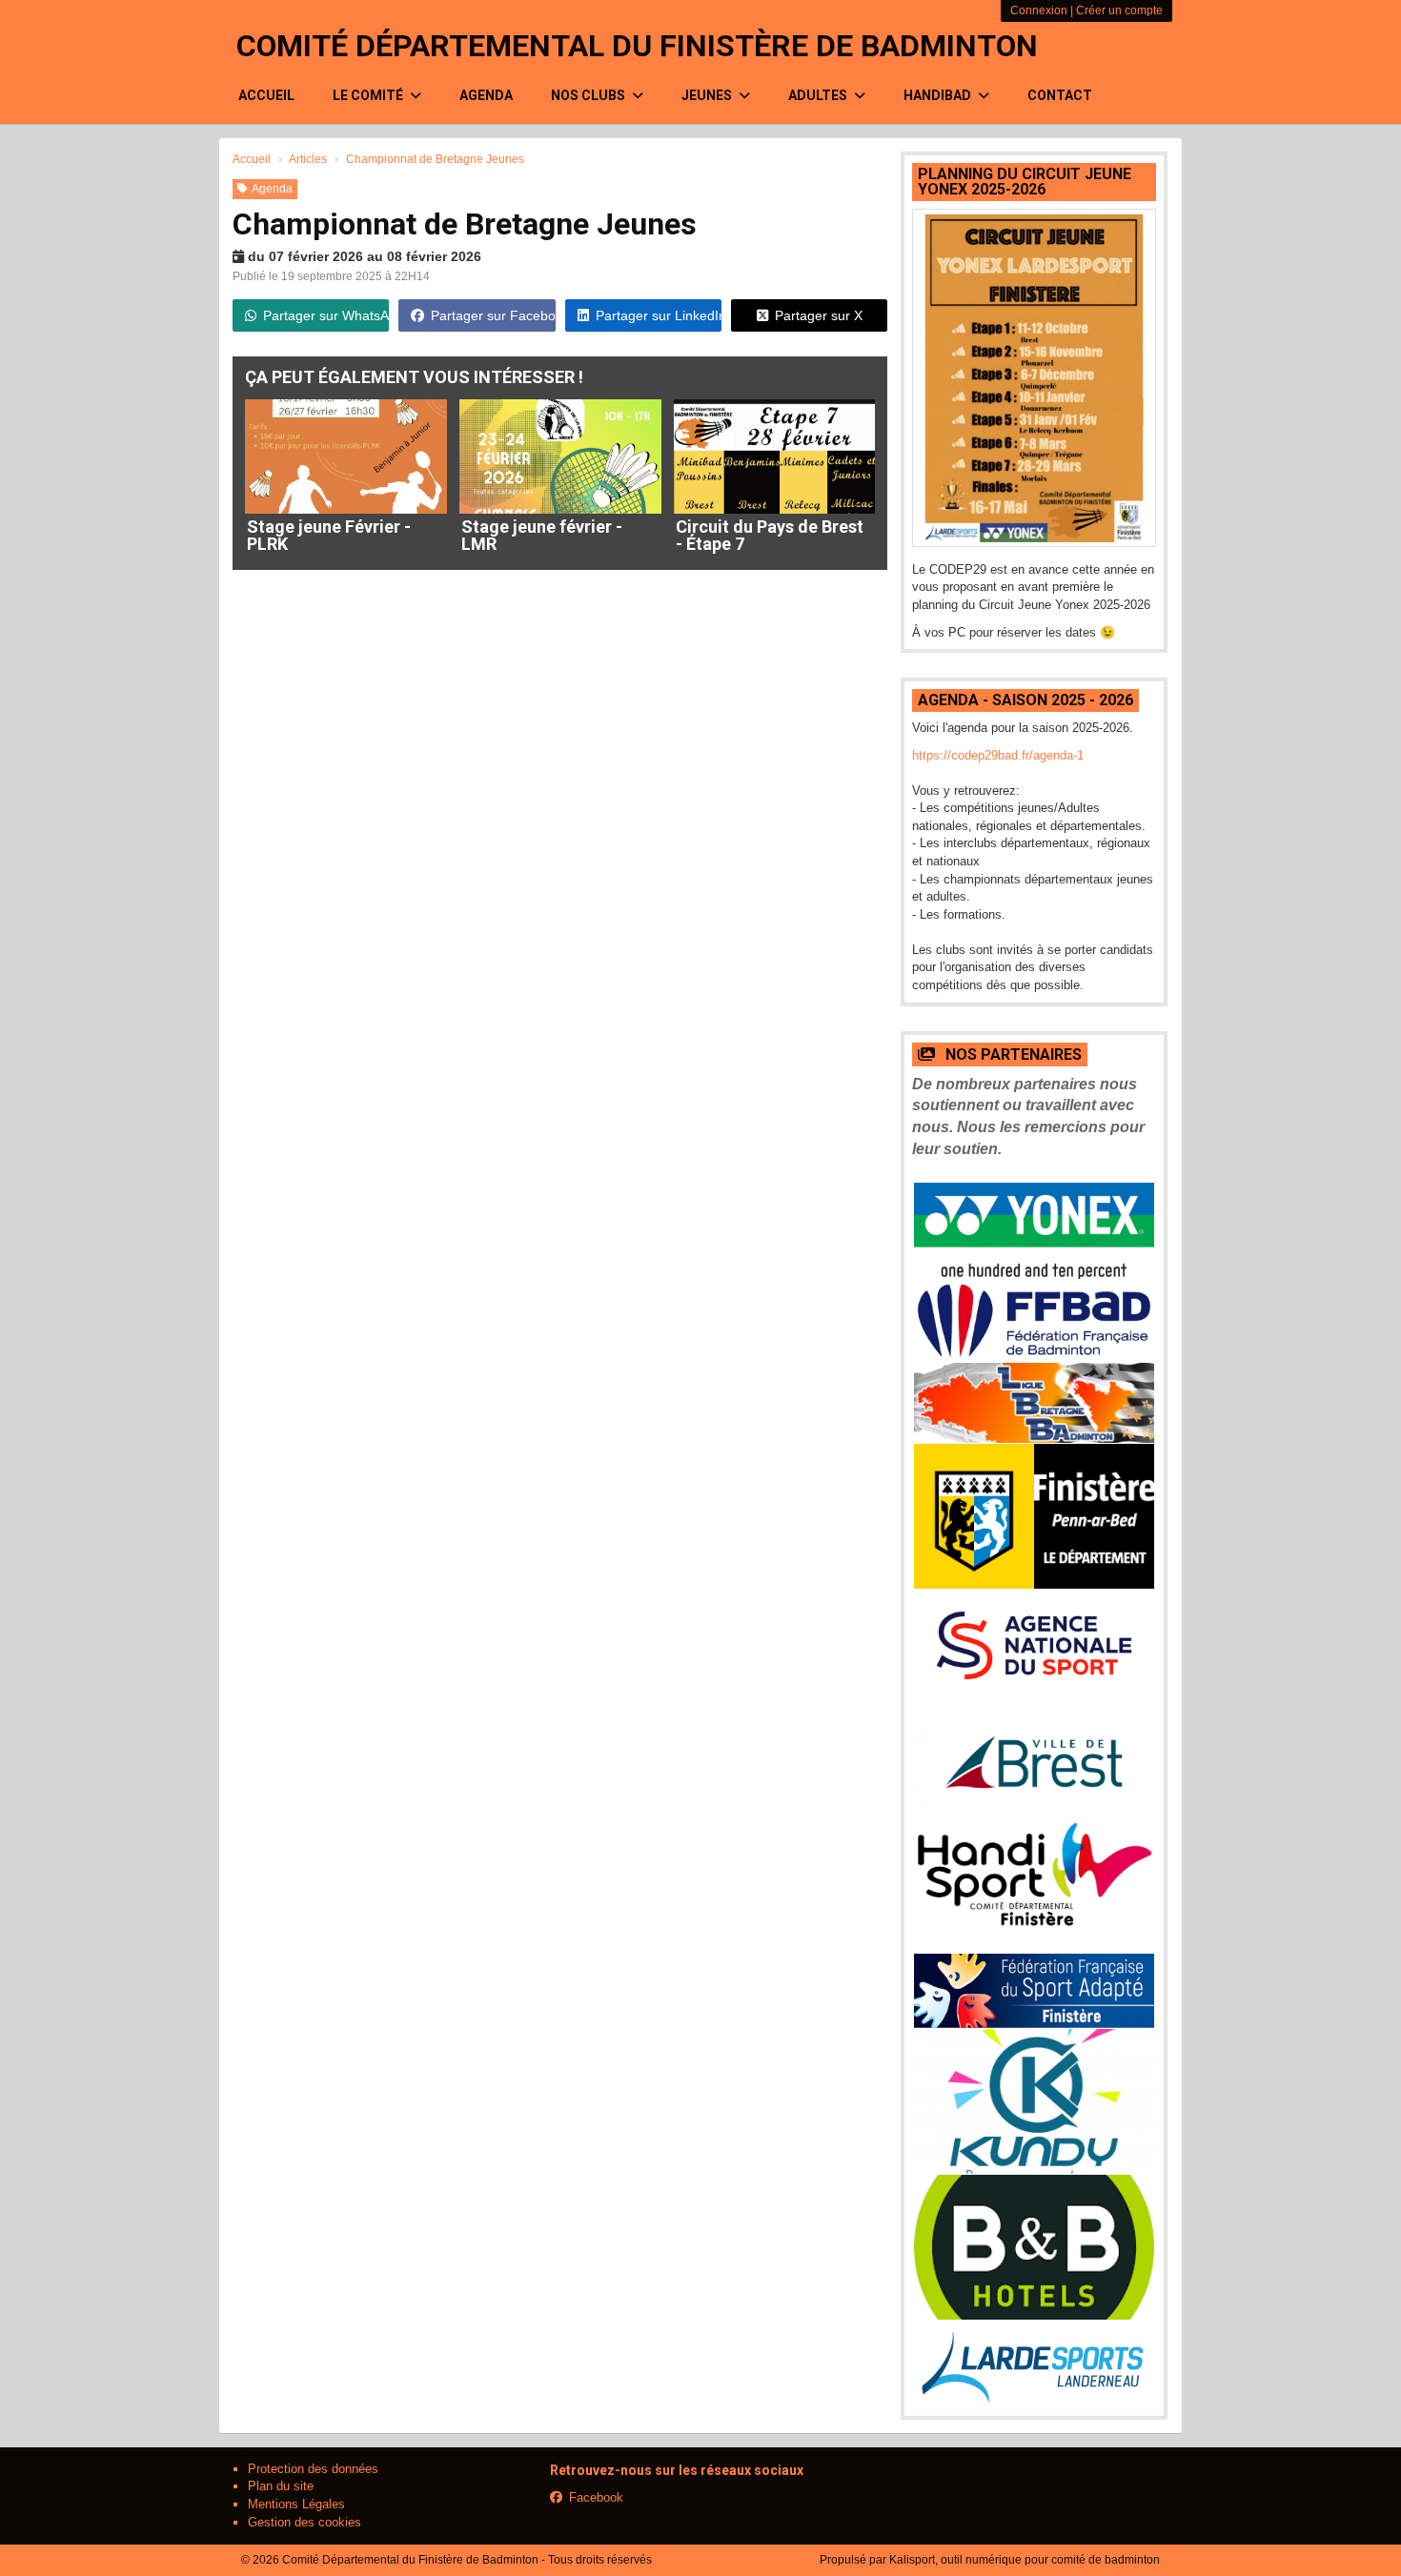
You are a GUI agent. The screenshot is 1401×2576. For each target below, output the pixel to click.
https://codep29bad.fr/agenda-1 (998, 755)
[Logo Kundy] (1034, 2101)
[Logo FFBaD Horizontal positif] (1034, 1321)
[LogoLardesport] (1034, 2364)
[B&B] (1034, 2247)
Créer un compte (1119, 10)
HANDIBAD (939, 95)
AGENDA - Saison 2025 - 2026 (1025, 700)
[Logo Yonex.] (1034, 1231)
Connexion (1039, 10)
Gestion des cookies (305, 2522)
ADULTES (819, 95)
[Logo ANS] (1034, 1646)
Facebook (596, 2497)
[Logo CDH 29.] (1034, 1887)
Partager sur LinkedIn (659, 315)
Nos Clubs (589, 95)
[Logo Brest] (1034, 1762)
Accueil (266, 95)
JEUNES (708, 95)
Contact (1060, 95)
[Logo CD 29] (1034, 1516)
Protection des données (313, 2469)
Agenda (486, 95)
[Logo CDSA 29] (1034, 1991)
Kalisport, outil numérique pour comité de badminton (1025, 2560)
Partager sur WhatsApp (326, 315)
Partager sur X (819, 315)
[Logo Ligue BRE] (1034, 1402)
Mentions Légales (296, 2504)
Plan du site (281, 2486)
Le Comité (369, 95)
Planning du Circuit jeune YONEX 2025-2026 (1025, 182)
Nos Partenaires (1012, 1055)
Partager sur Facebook (493, 315)
